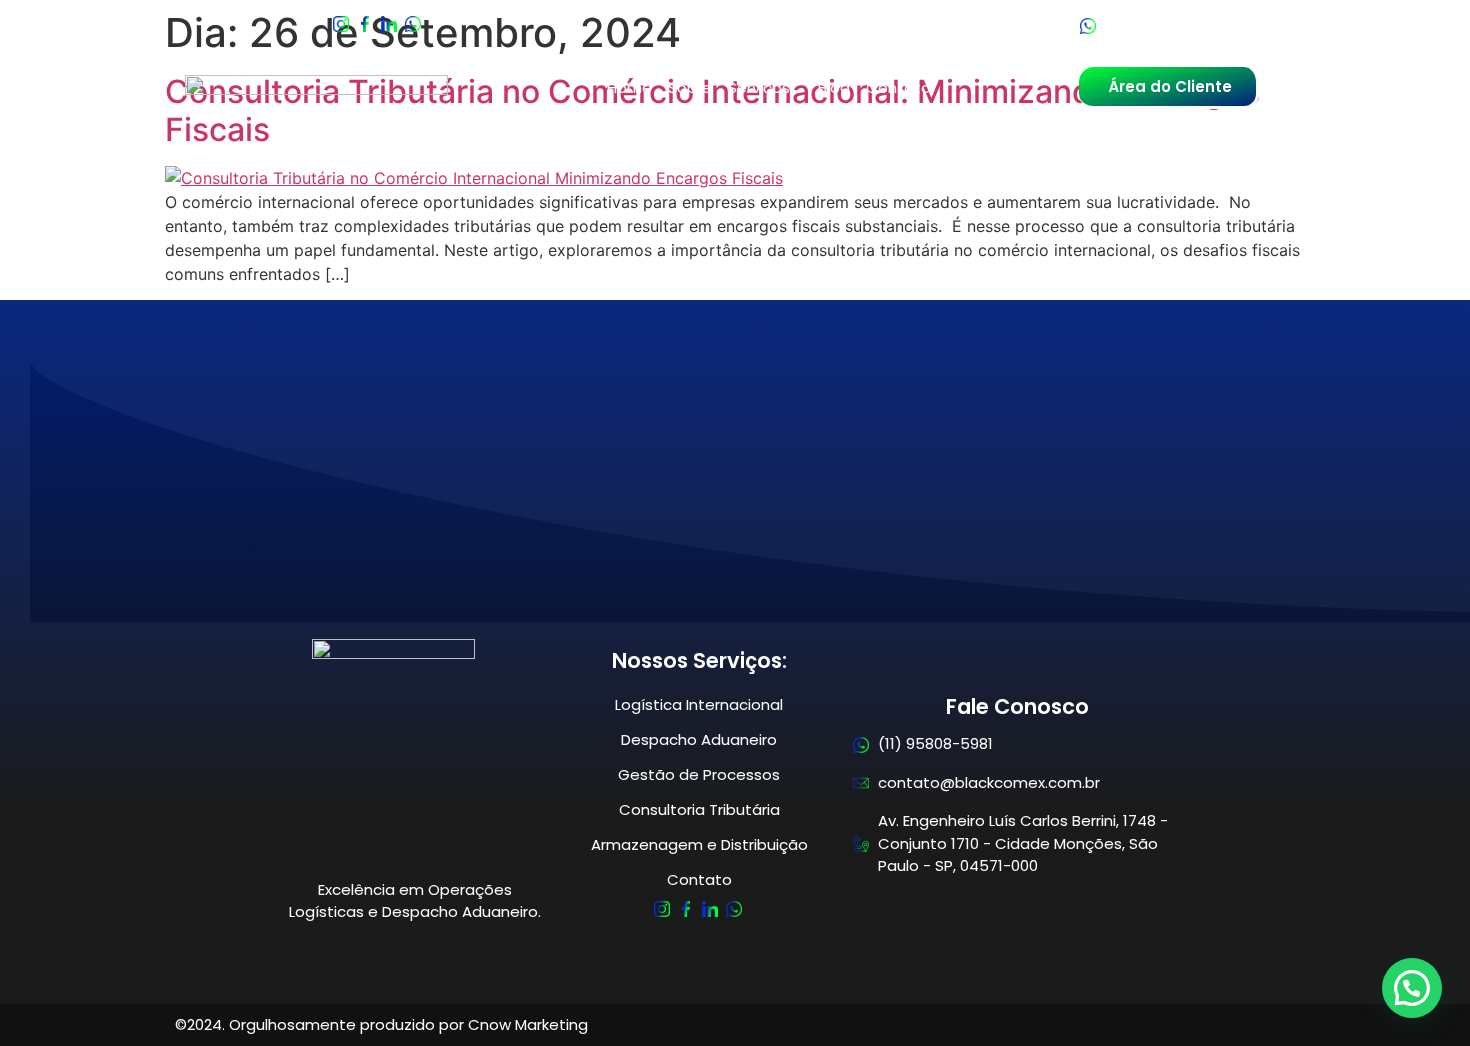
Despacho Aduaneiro (699, 739)
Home (629, 87)
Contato (898, 87)
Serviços (759, 87)
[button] (1412, 988)
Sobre (690, 87)
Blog (834, 87)
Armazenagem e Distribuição (699, 844)
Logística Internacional (699, 704)
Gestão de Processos (699, 774)
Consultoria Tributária (699, 809)
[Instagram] (662, 911)
